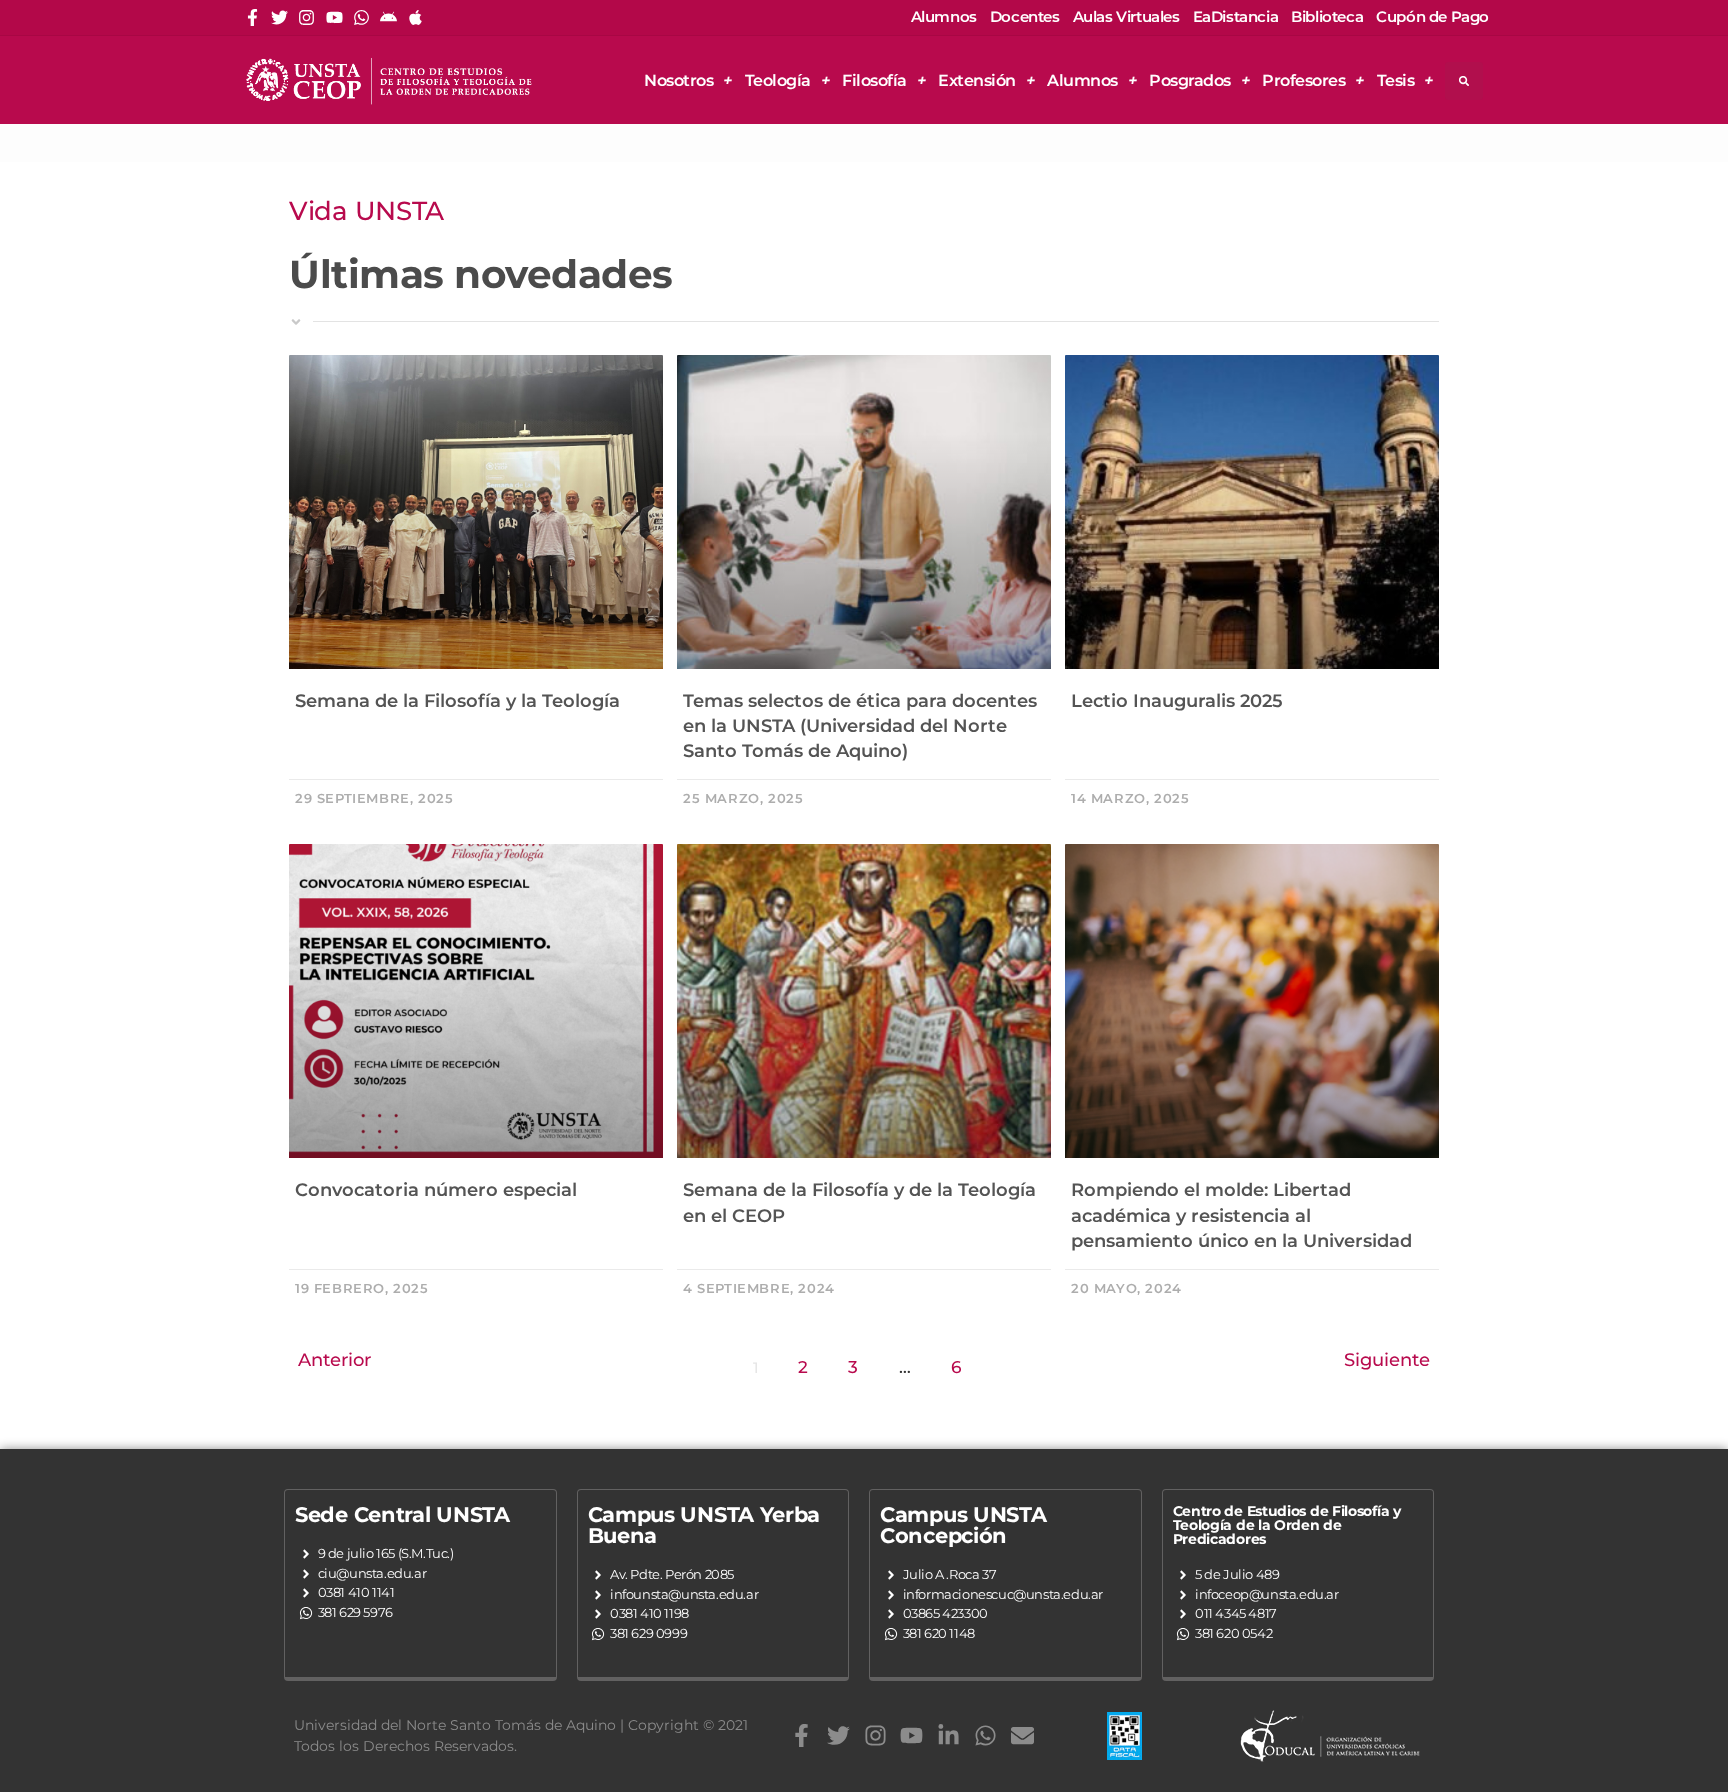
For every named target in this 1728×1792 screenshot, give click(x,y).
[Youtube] (334, 17)
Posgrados (1190, 80)
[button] (1464, 81)
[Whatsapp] (361, 17)
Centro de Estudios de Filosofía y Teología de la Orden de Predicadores (1287, 1525)
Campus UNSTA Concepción (963, 1525)
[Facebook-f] (252, 17)
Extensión (977, 80)
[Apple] (415, 17)
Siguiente (1387, 1360)
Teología (778, 80)
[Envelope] (1022, 1735)
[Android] (388, 17)
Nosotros (678, 80)
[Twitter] (279, 17)
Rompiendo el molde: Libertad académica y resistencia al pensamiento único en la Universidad (1241, 1215)
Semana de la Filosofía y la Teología (457, 701)
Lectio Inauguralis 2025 (1177, 701)
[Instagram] (306, 17)
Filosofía (874, 80)
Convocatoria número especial (436, 1190)
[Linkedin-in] (948, 1735)
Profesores (1303, 80)
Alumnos (1082, 80)
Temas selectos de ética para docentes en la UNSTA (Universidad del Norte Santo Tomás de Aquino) (860, 726)
